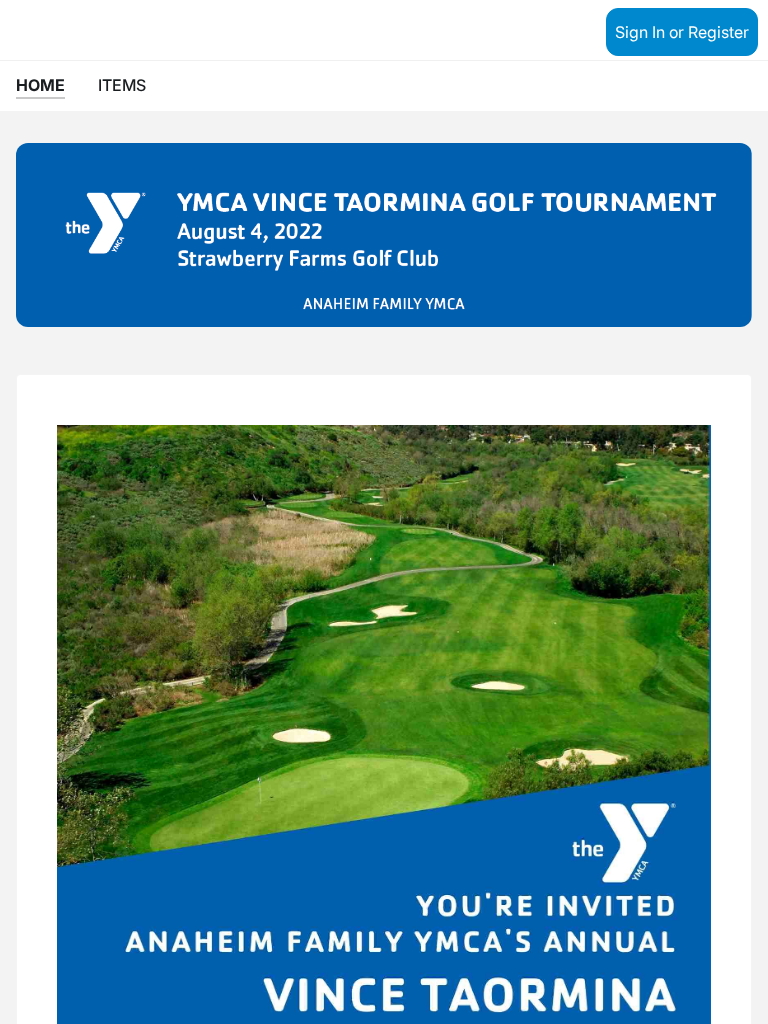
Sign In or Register (682, 32)
